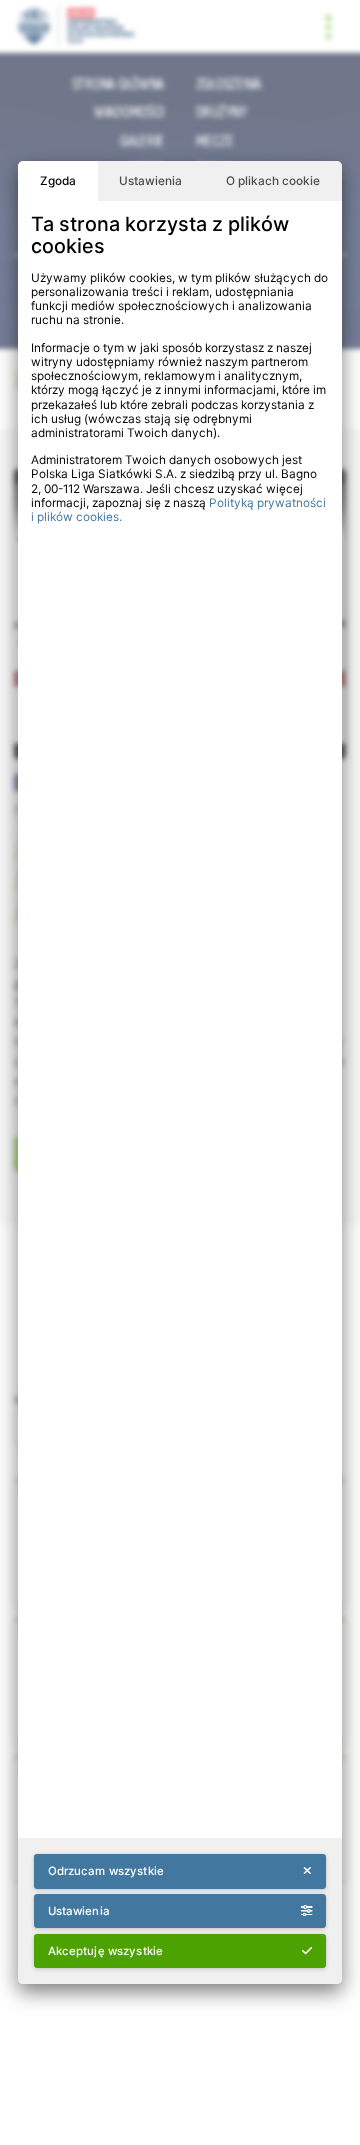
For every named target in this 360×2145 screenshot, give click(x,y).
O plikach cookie (273, 181)
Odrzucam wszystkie (106, 1871)
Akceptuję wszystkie (106, 1951)
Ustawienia (150, 181)
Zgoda (58, 181)
